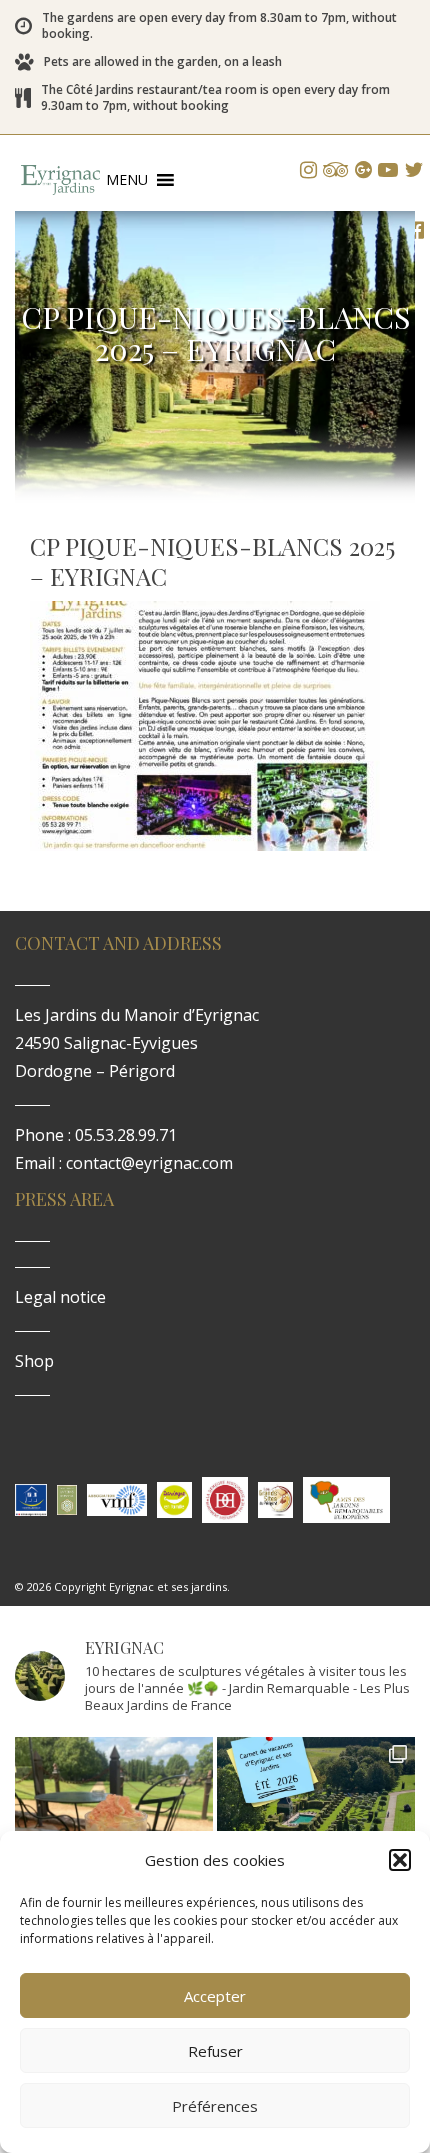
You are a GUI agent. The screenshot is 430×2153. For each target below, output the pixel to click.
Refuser (215, 2051)
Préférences (215, 2106)
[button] (400, 1860)
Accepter (215, 1996)
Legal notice (60, 1297)
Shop (34, 1361)
